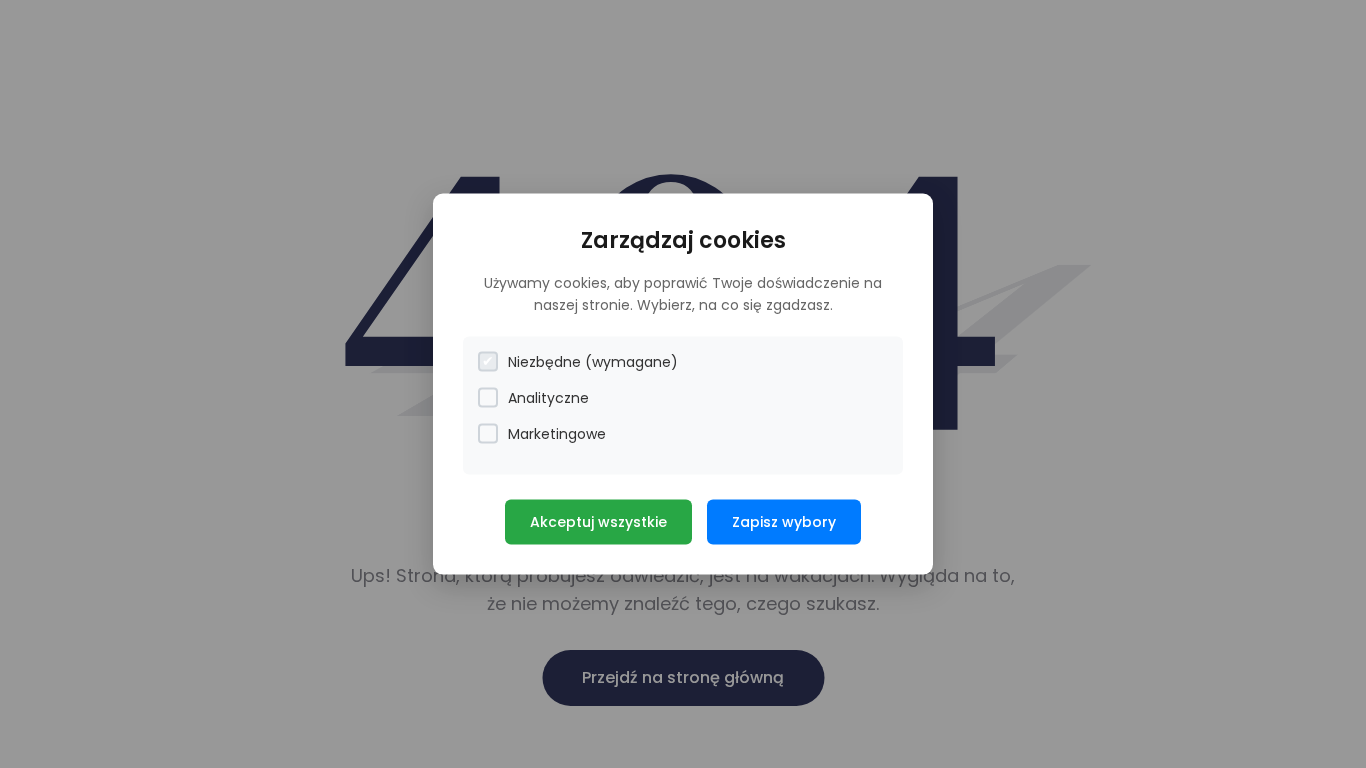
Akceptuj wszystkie (598, 521)
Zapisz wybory (784, 521)
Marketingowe (557, 433)
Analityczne (548, 397)
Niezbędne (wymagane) (593, 361)
